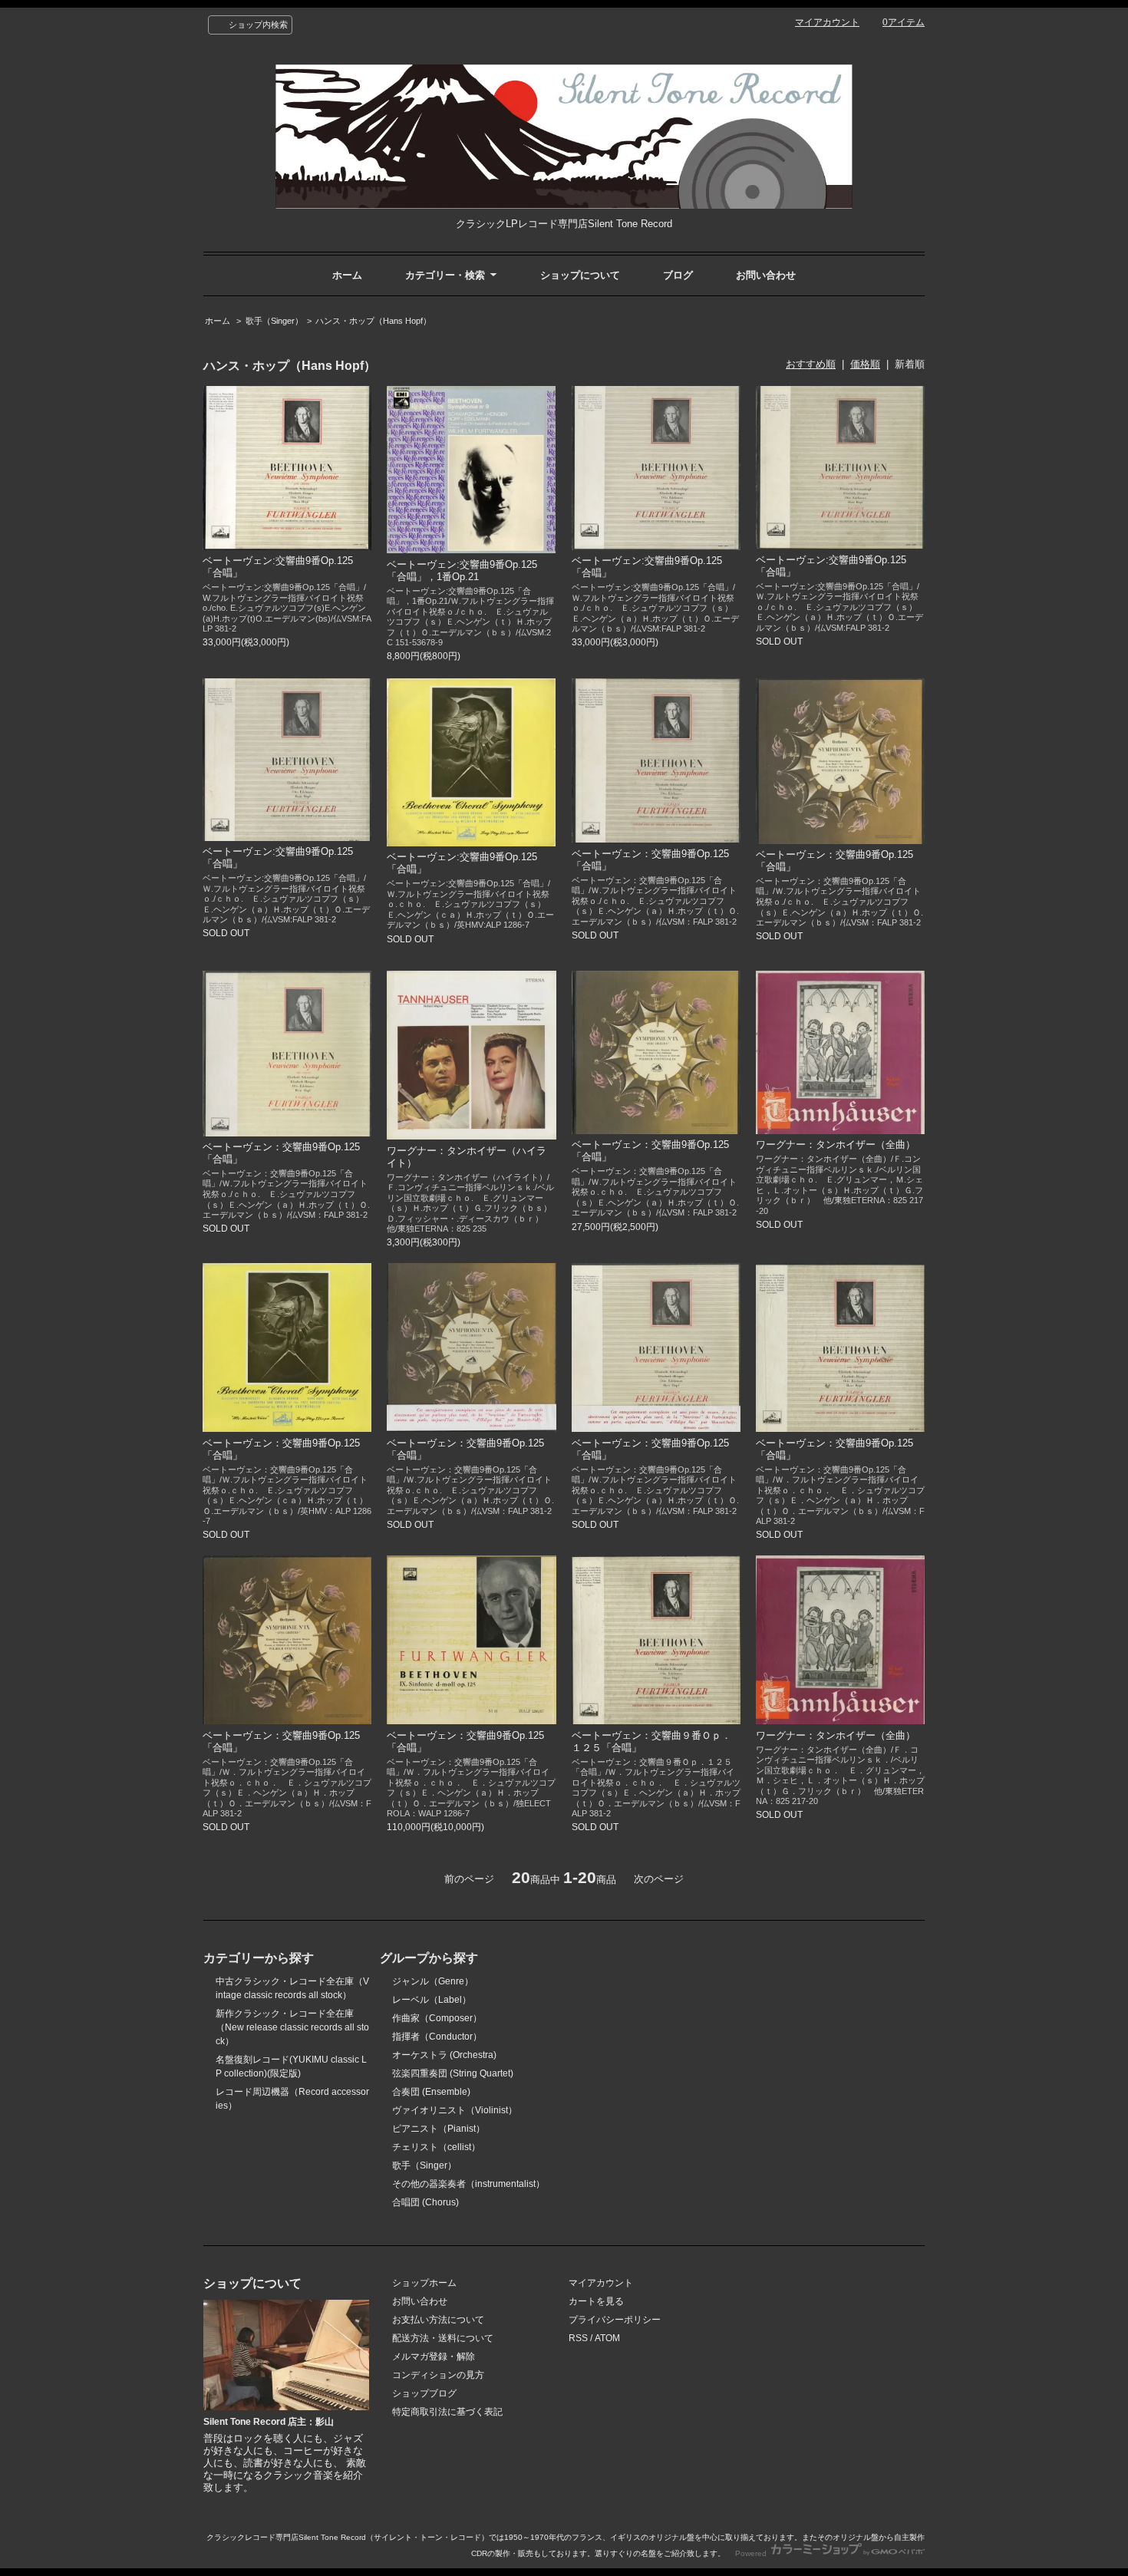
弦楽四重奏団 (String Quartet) (453, 2073)
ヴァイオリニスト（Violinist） (455, 2110)
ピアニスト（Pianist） (439, 2129)
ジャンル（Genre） (433, 1981)
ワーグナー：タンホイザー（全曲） (836, 1145)
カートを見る (596, 2301)
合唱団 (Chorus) (425, 2202)
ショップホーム (424, 2283)
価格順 (865, 364)
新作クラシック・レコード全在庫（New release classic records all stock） (292, 2027)
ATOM (607, 2338)
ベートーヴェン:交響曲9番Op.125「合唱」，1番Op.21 (462, 571)
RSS (578, 2338)
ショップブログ (424, 2393)
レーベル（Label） (432, 2000)
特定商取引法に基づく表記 (447, 2412)
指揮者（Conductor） (437, 2037)
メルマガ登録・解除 (434, 2357)
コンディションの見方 (438, 2375)
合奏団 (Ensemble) (431, 2092)
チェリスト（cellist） (436, 2147)
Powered (752, 2553)
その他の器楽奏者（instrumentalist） (468, 2184)
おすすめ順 (811, 364)
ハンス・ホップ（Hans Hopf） (373, 321)
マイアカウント (827, 22)
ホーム (347, 275)
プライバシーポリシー (615, 2320)
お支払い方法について (438, 2320)
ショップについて (580, 275)
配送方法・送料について (443, 2338)
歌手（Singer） (274, 321)
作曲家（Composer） (437, 2018)
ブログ (678, 275)
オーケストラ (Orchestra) (444, 2055)
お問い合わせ (766, 275)
